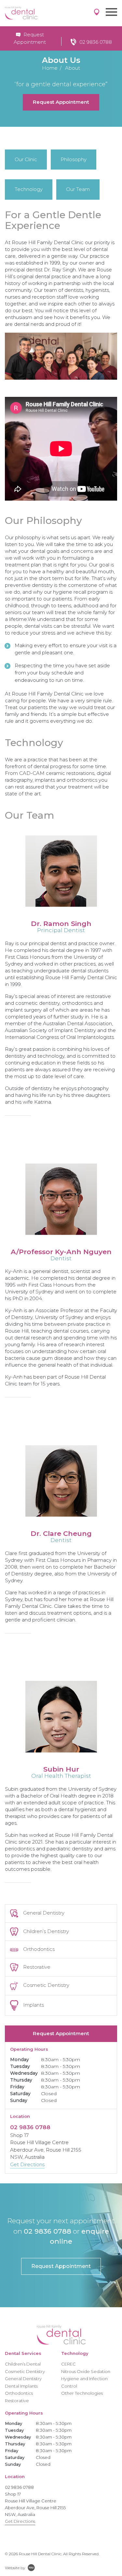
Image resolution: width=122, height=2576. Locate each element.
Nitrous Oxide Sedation (86, 2371)
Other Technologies (82, 2393)
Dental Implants (21, 2386)
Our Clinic (26, 159)
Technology (29, 189)
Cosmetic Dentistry (46, 1985)
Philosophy (74, 159)
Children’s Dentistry (46, 1931)
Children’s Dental (23, 2364)
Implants (34, 2005)
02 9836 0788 (96, 42)
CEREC (68, 2364)
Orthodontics (39, 1949)
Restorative (37, 1967)
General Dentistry (44, 1913)
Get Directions (27, 2164)
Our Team (78, 189)
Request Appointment (61, 102)
